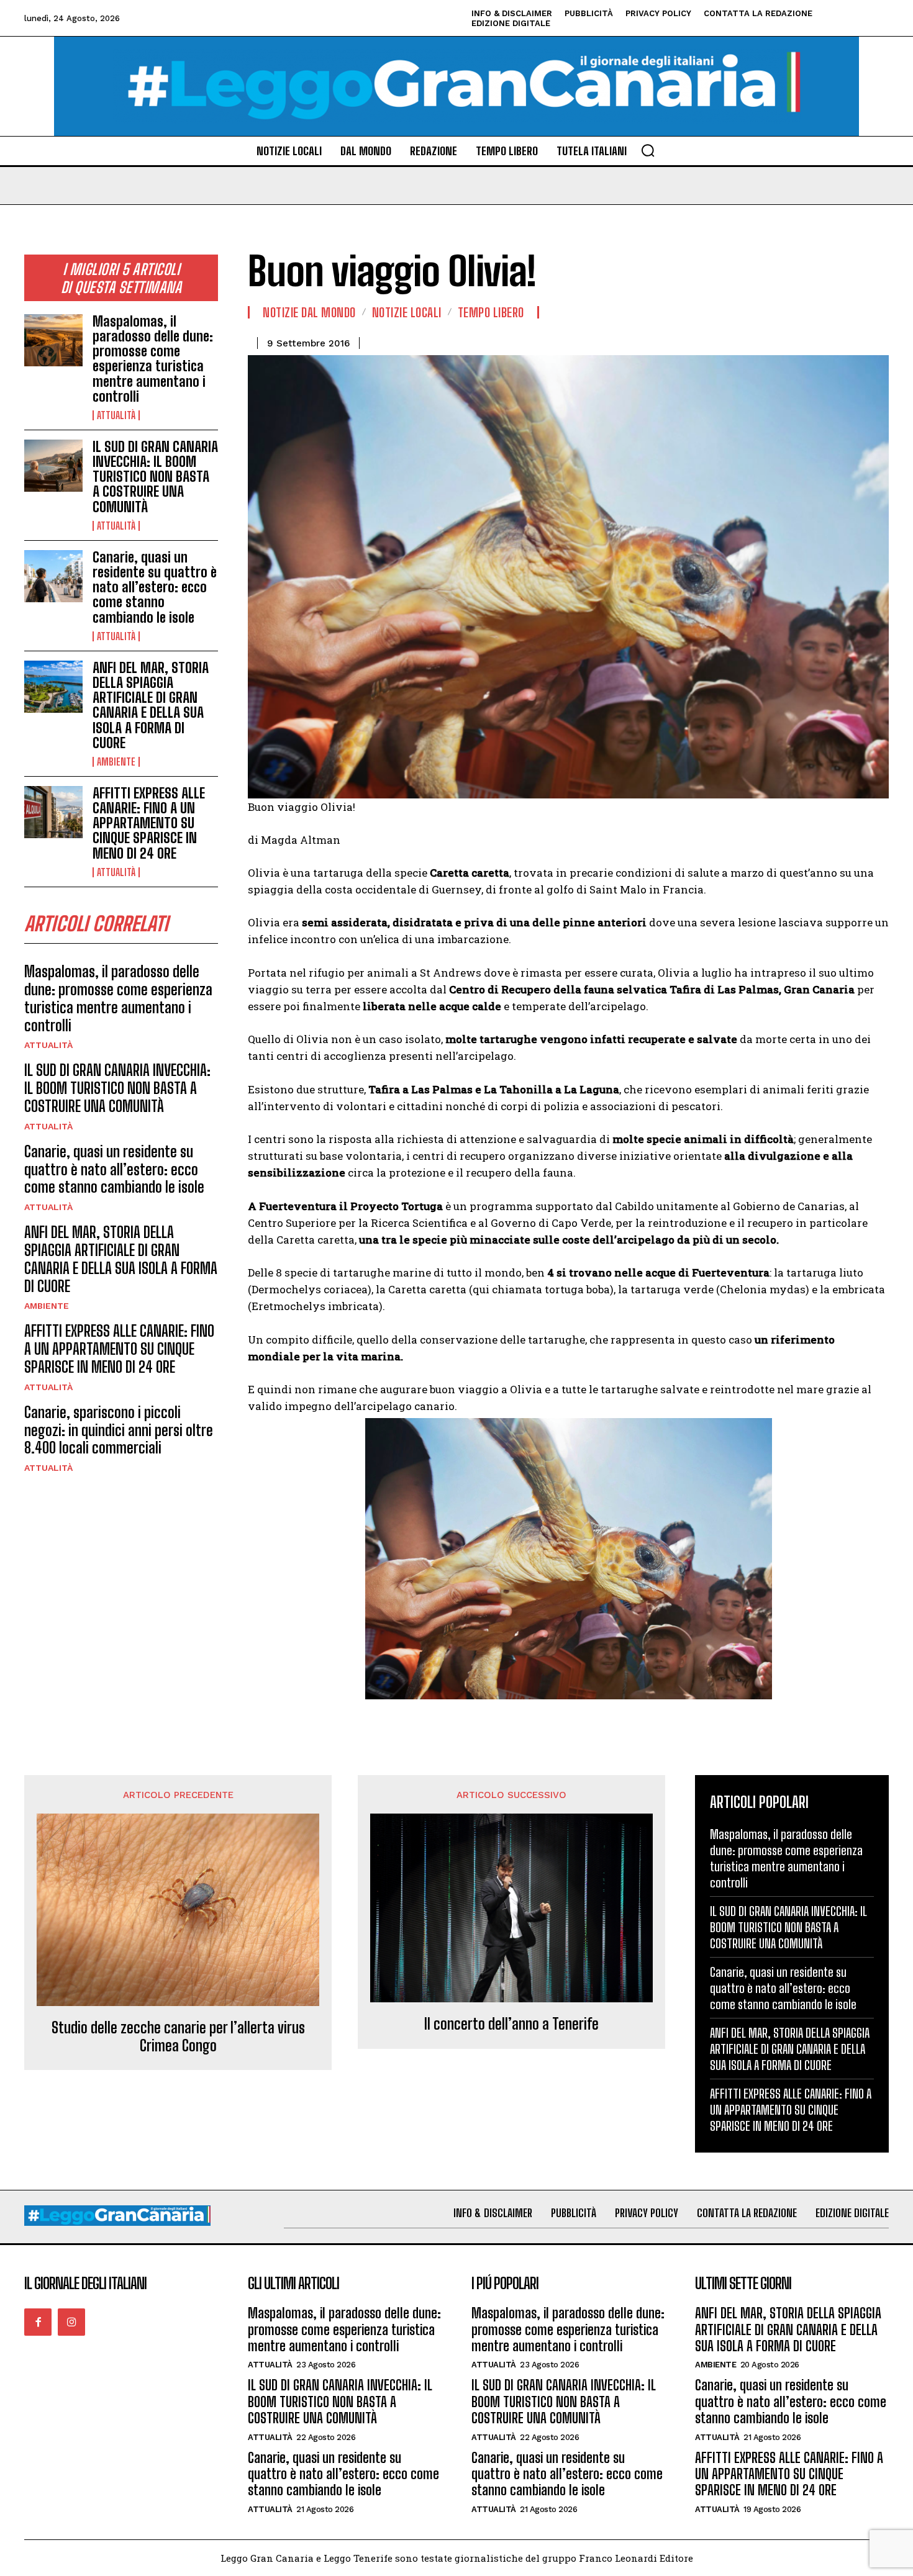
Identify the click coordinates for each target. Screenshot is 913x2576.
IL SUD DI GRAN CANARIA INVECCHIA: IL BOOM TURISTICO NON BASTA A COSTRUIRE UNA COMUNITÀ (155, 477)
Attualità (116, 415)
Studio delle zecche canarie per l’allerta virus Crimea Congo (178, 2037)
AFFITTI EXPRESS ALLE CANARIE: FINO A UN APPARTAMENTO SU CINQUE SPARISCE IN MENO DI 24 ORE (149, 823)
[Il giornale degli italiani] (457, 86)
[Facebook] (38, 2322)
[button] (648, 150)
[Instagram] (71, 2322)
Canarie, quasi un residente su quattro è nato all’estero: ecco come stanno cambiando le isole (155, 587)
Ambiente (116, 762)
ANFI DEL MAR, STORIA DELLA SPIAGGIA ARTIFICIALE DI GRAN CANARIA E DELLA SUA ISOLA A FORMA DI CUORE (151, 705)
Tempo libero (491, 312)
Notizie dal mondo (309, 312)
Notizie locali (407, 312)
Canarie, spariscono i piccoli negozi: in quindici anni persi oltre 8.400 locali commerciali (119, 1430)
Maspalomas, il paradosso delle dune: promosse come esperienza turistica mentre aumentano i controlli (153, 359)
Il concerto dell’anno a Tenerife (511, 2024)
